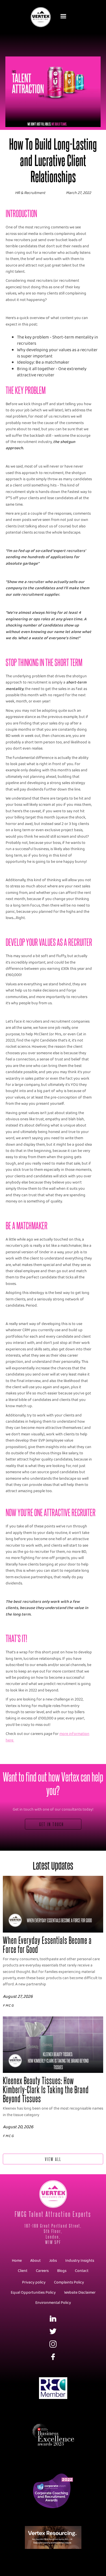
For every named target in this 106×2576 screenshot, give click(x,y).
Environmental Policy (53, 2303)
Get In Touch (52, 1824)
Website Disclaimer (80, 2293)
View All (53, 2159)
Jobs (53, 2261)
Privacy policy (34, 2283)
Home (17, 2261)
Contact (82, 2271)
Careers (42, 2271)
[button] (64, 16)
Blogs (62, 2271)
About (35, 2261)
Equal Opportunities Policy (33, 2293)
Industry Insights (80, 2261)
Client (23, 2271)
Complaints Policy (69, 2283)
